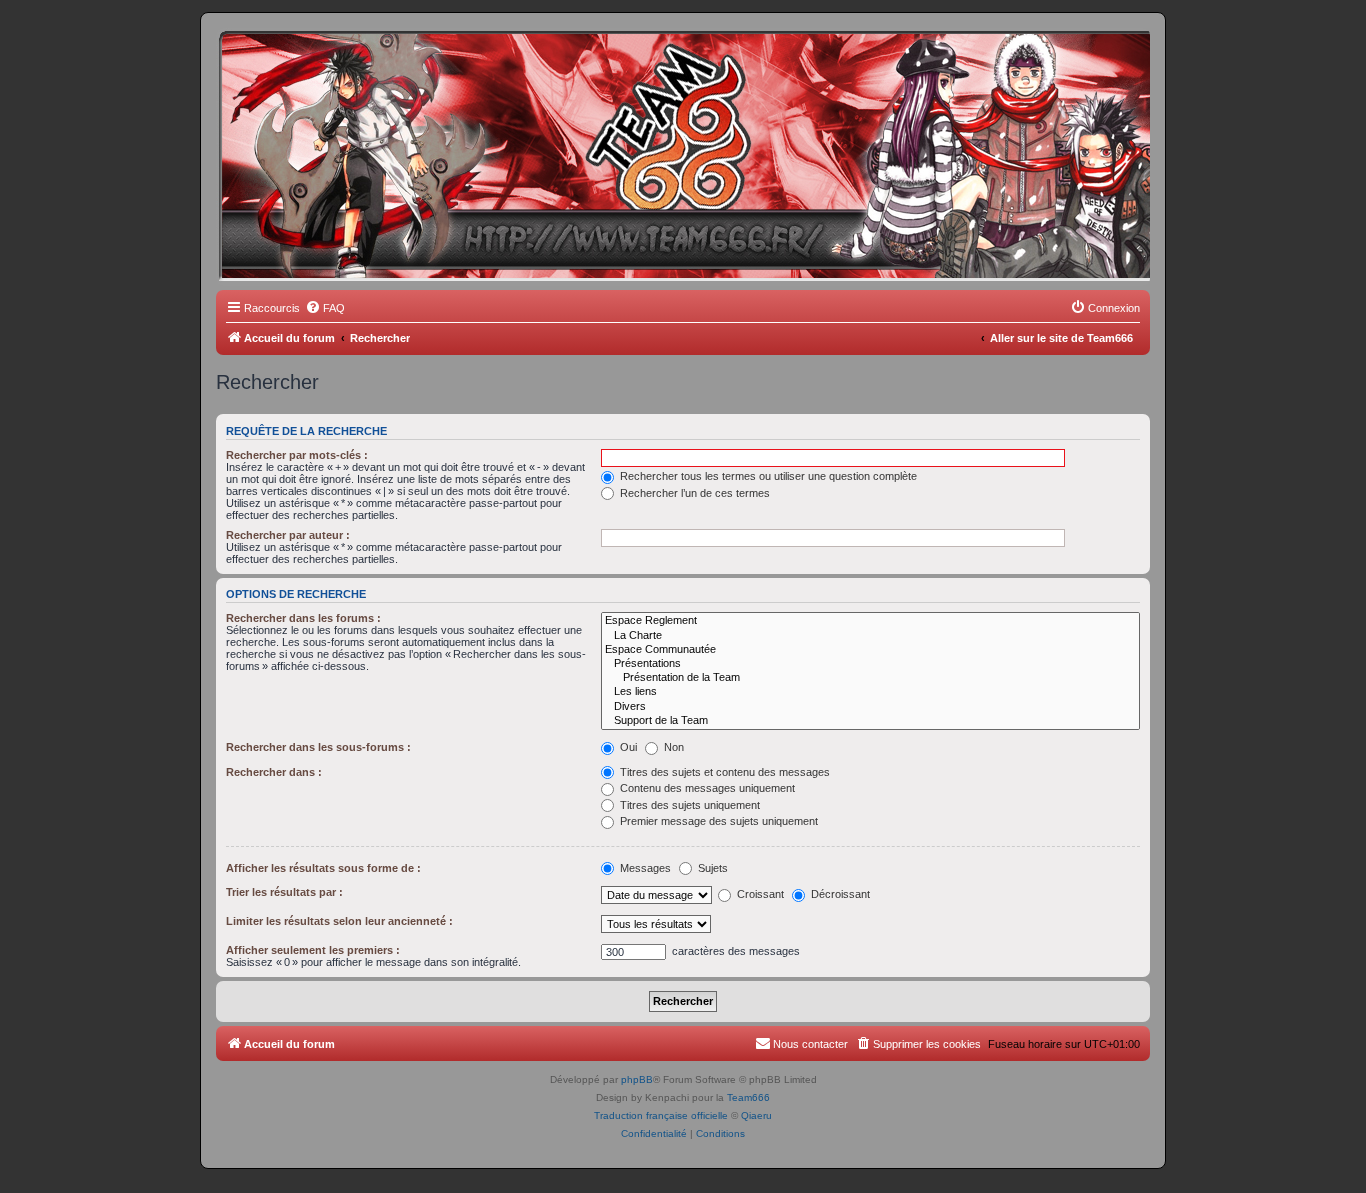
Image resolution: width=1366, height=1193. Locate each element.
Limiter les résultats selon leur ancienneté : (339, 921)
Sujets (711, 868)
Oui (627, 747)
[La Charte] (870, 636)
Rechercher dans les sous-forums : (318, 747)
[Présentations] (870, 664)
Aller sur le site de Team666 (1061, 338)
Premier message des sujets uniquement (717, 821)
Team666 (748, 1097)
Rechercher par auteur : (288, 535)
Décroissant (839, 894)
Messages (644, 868)
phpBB (637, 1079)
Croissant (759, 894)
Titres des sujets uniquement (688, 805)
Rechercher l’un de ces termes (693, 493)
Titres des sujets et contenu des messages (723, 772)
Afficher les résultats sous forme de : (323, 868)
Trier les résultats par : (284, 892)
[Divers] (870, 707)
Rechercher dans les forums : (303, 618)
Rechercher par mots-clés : (297, 455)
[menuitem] (325, 308)
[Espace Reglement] (870, 621)
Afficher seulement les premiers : (313, 950)
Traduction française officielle (661, 1115)
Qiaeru (756, 1115)
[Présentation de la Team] (870, 678)
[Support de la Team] (870, 721)
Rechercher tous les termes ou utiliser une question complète (767, 476)
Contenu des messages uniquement (706, 788)
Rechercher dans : (274, 772)
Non (672, 747)
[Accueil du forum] (307, 65)
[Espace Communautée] (870, 650)
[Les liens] (870, 692)
